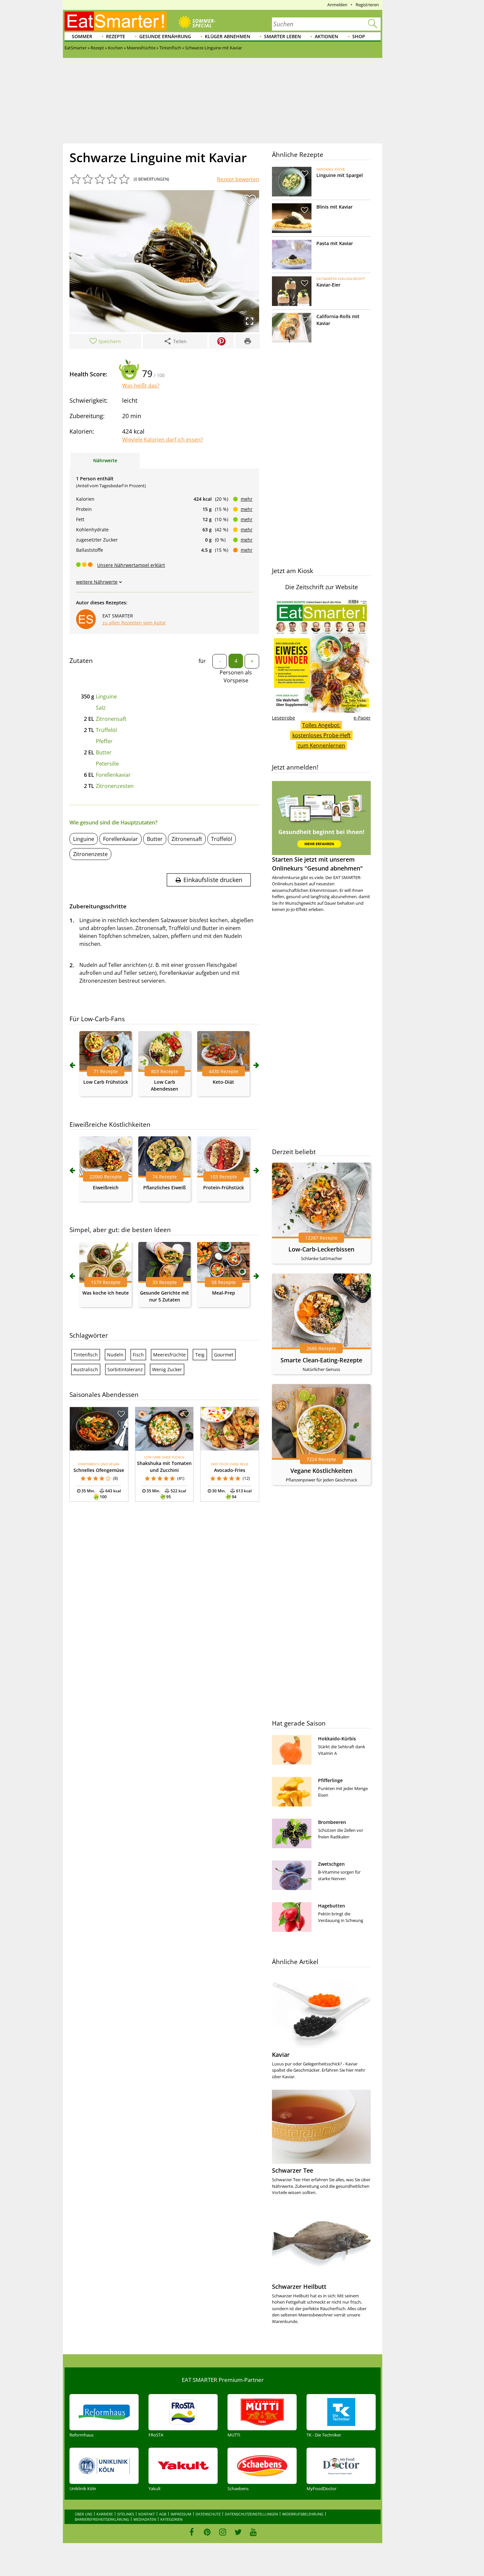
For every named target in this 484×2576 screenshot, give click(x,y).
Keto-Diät (223, 1082)
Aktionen (326, 36)
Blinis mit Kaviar (335, 207)
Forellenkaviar (113, 775)
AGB (163, 2514)
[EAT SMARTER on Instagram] (223, 2532)
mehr (247, 499)
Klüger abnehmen (228, 36)
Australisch (86, 1369)
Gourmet (224, 1355)
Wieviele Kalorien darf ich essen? (162, 440)
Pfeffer (104, 741)
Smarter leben (282, 36)
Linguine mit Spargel (340, 175)
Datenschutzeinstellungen (251, 2514)
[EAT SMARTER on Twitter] (238, 2532)
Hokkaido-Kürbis (337, 1739)
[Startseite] (116, 21)
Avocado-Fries (230, 1470)
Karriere (105, 2514)
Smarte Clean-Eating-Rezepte (321, 1360)
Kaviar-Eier (328, 285)
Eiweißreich (106, 1187)
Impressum (181, 2514)
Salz (101, 708)
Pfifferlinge (330, 1780)
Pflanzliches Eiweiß (164, 1187)
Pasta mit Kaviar (335, 243)
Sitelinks (126, 2514)
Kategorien (171, 2519)
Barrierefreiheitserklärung (102, 2519)
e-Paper (362, 718)
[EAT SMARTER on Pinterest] (207, 2532)
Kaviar (281, 2055)
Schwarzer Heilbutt (299, 2286)
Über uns (83, 2514)
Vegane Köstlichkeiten (321, 1471)
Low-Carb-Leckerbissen (321, 1249)
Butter (104, 752)
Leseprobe (283, 718)
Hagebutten (332, 1906)
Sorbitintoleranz (125, 1369)
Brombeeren (332, 1822)
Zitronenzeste (90, 854)
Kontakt (147, 2514)
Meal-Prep (224, 1293)
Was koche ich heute (106, 1293)
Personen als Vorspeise (236, 676)
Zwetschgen (331, 1864)
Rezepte (116, 36)
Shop (359, 36)
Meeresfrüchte (169, 1355)
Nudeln (115, 1355)
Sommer (82, 36)
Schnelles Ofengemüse (99, 1470)
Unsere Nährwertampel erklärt (131, 565)
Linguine (106, 696)
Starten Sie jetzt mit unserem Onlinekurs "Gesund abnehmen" (317, 864)
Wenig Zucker (167, 1369)
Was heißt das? (141, 386)
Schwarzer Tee (293, 2170)
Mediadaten (145, 2519)
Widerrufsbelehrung (303, 2514)
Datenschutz (208, 2514)
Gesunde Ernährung (165, 36)
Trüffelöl (106, 730)
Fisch (138, 1355)
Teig (200, 1355)
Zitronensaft (111, 719)
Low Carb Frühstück (106, 1082)
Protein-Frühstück (224, 1187)
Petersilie (107, 764)
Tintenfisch (86, 1355)
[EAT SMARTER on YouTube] (253, 2532)
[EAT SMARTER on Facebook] (192, 2532)
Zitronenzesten (115, 786)
